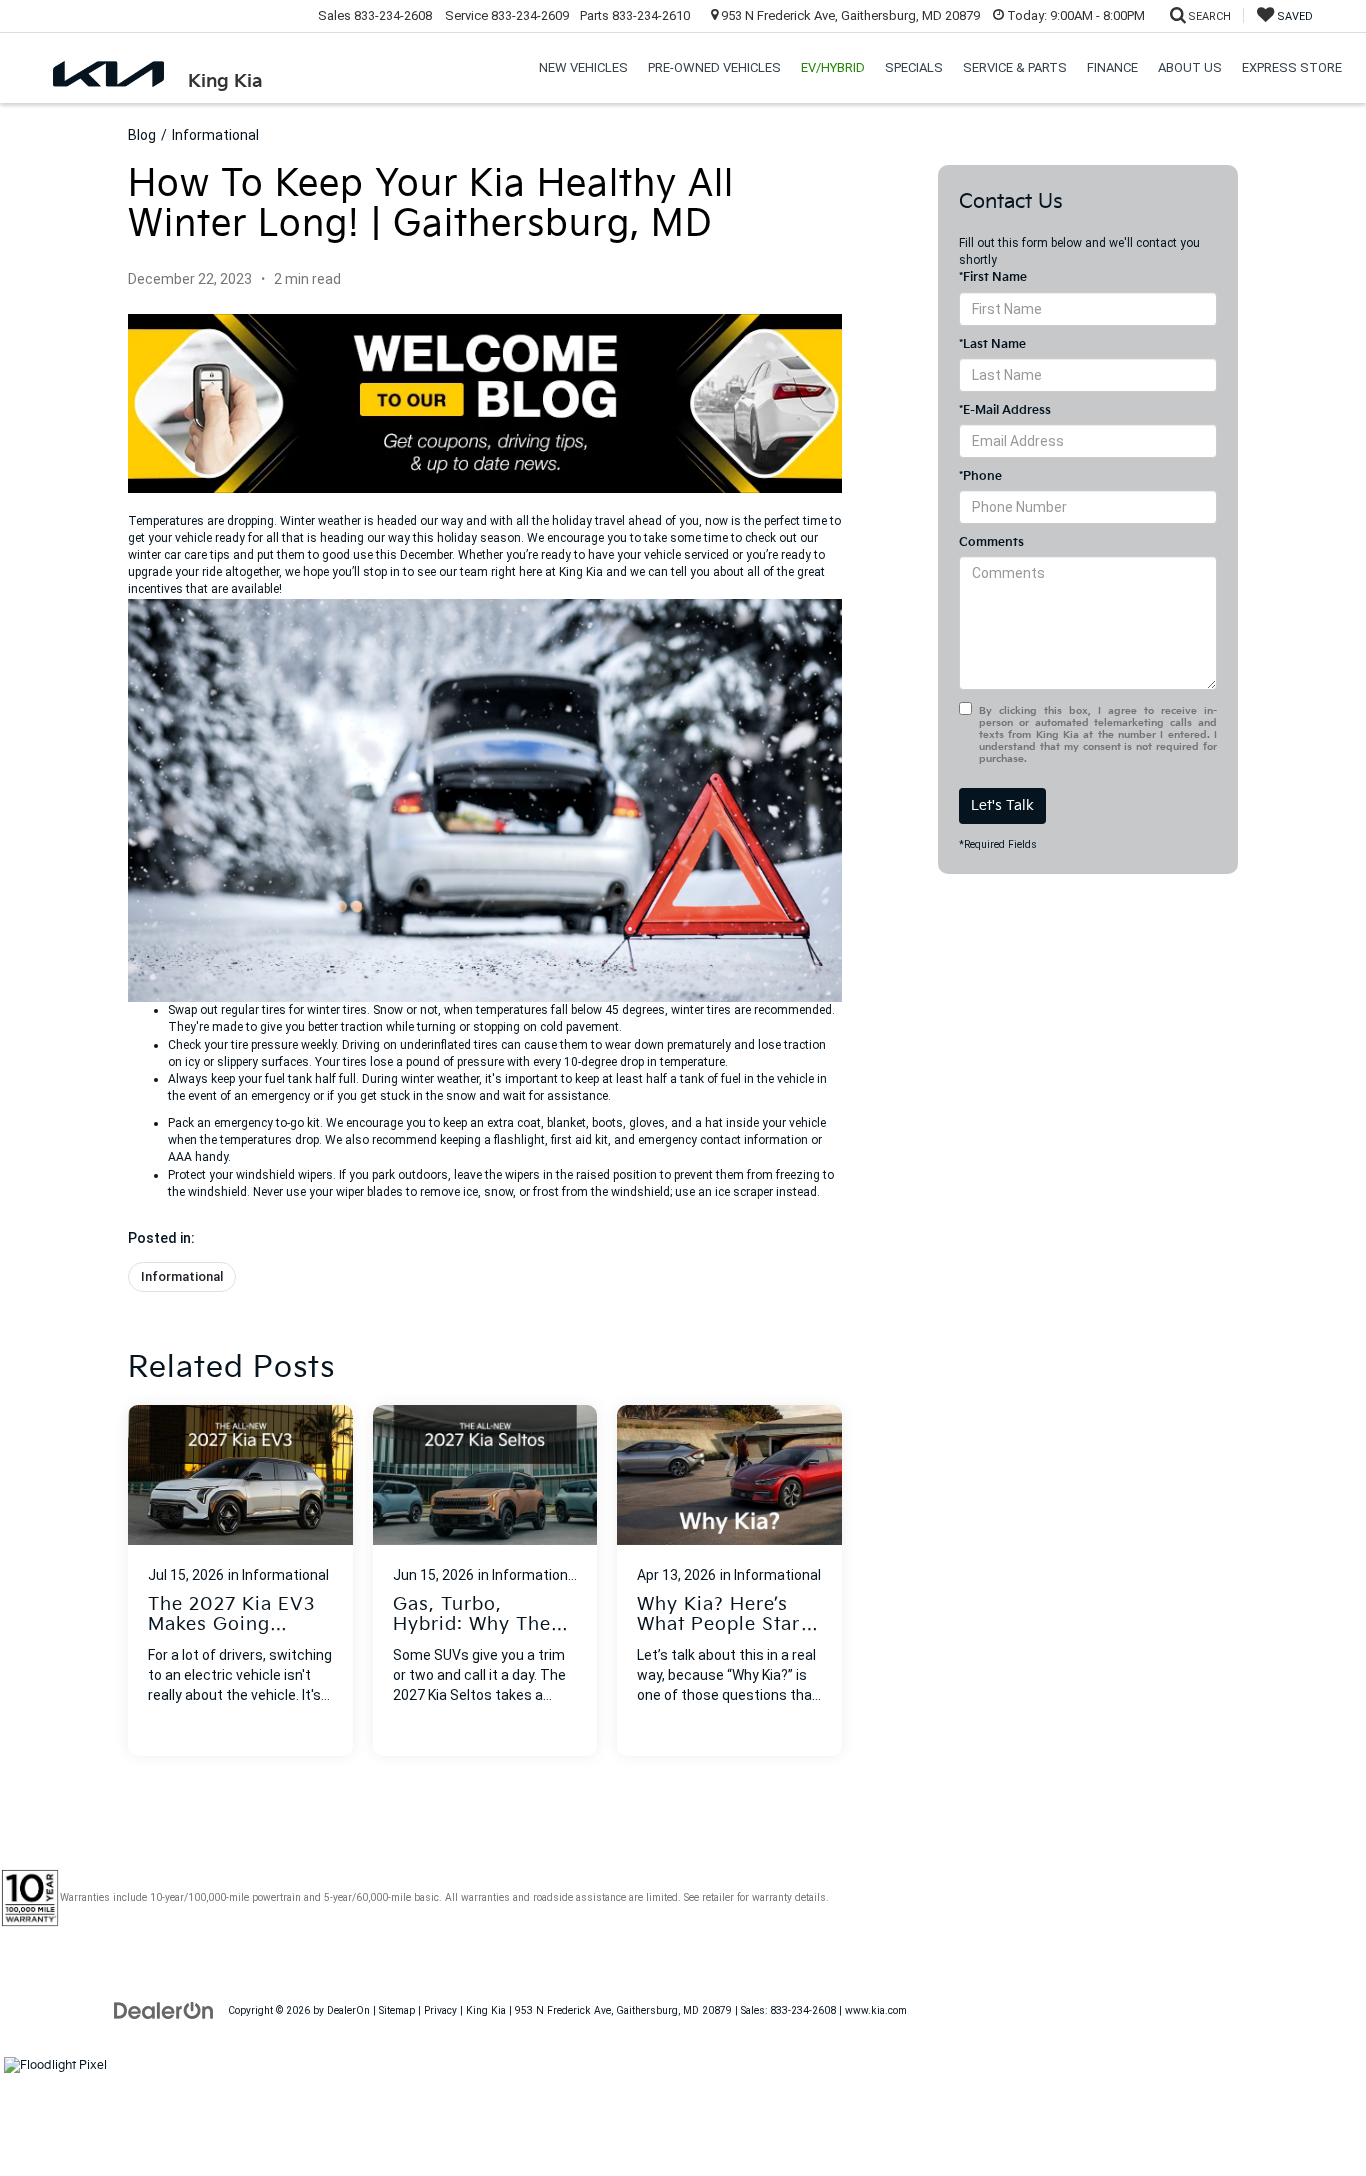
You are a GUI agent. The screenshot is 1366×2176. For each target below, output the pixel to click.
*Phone (980, 476)
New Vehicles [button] (583, 67)
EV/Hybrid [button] (833, 67)
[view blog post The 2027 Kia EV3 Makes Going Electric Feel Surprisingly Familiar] (240, 1580)
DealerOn (348, 2010)
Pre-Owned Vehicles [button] (714, 67)
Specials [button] (914, 67)
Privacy (440, 2010)
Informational (215, 135)
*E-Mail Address (1005, 410)
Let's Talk (1002, 805)
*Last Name (992, 344)
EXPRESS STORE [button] (1292, 67)
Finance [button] (1112, 67)
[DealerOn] (164, 2010)
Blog (142, 135)
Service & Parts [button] (1015, 67)
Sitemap (397, 2010)
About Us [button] (1190, 67)
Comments (991, 542)
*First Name (993, 277)
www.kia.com (876, 2010)
